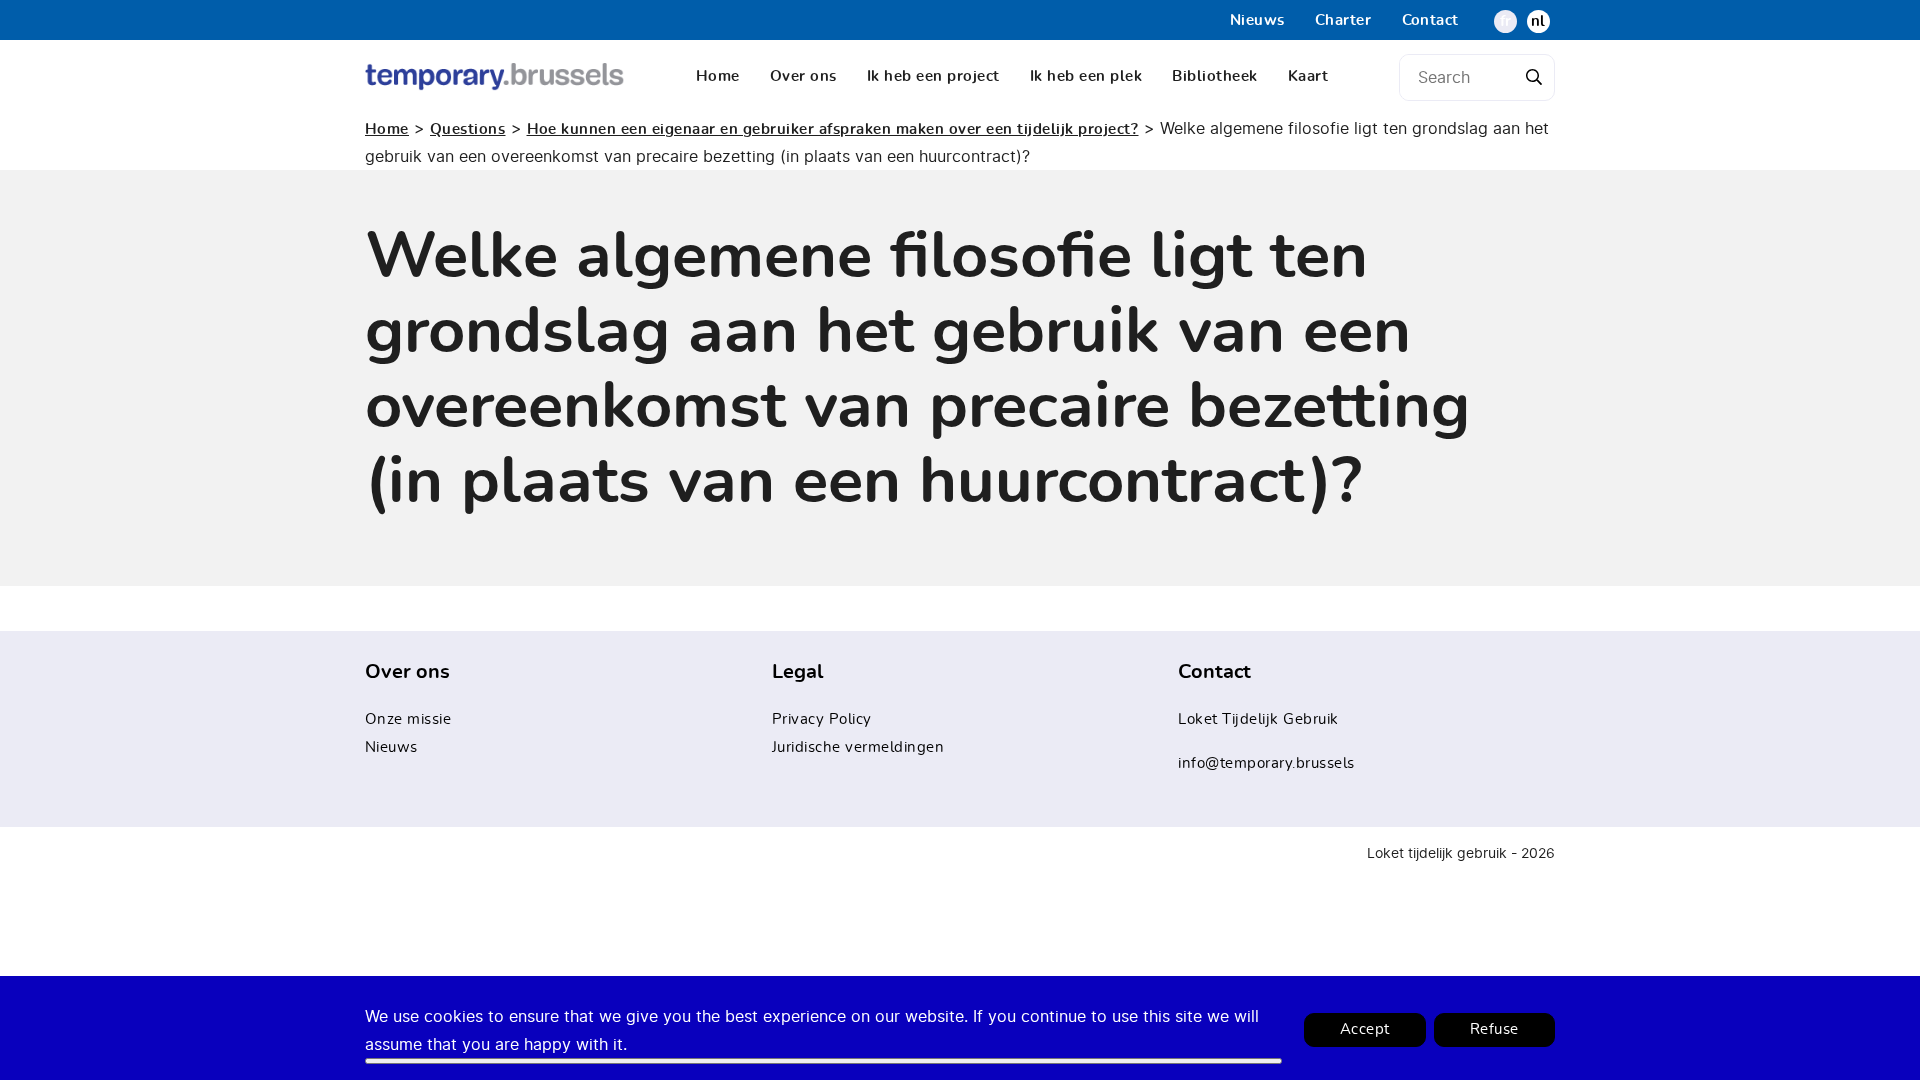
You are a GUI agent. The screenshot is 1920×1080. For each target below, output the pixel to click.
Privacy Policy (822, 719)
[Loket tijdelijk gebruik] (495, 76)
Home (718, 76)
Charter (1343, 20)
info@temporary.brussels (1266, 763)
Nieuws (1257, 20)
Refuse (1494, 1029)
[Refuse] (823, 1061)
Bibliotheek (1215, 76)
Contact (1431, 20)
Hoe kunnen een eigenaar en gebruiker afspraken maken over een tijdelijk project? (833, 129)
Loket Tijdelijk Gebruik (1258, 719)
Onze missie (408, 719)
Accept (1365, 1029)
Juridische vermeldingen (858, 747)
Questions (468, 129)
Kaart (1308, 76)
